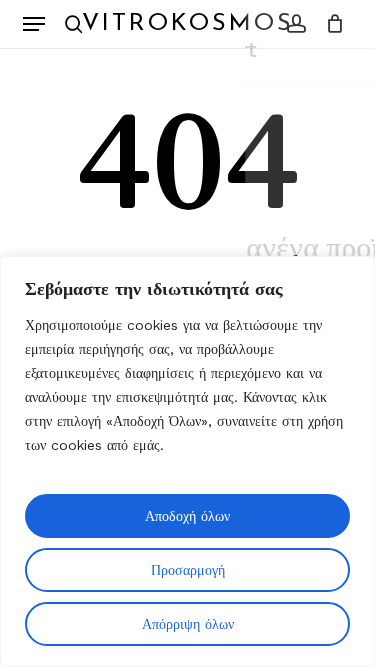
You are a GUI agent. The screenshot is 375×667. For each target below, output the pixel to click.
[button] (34, 24)
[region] (187, 461)
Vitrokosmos (188, 24)
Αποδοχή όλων (187, 516)
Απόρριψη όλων (188, 624)
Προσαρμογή (188, 570)
